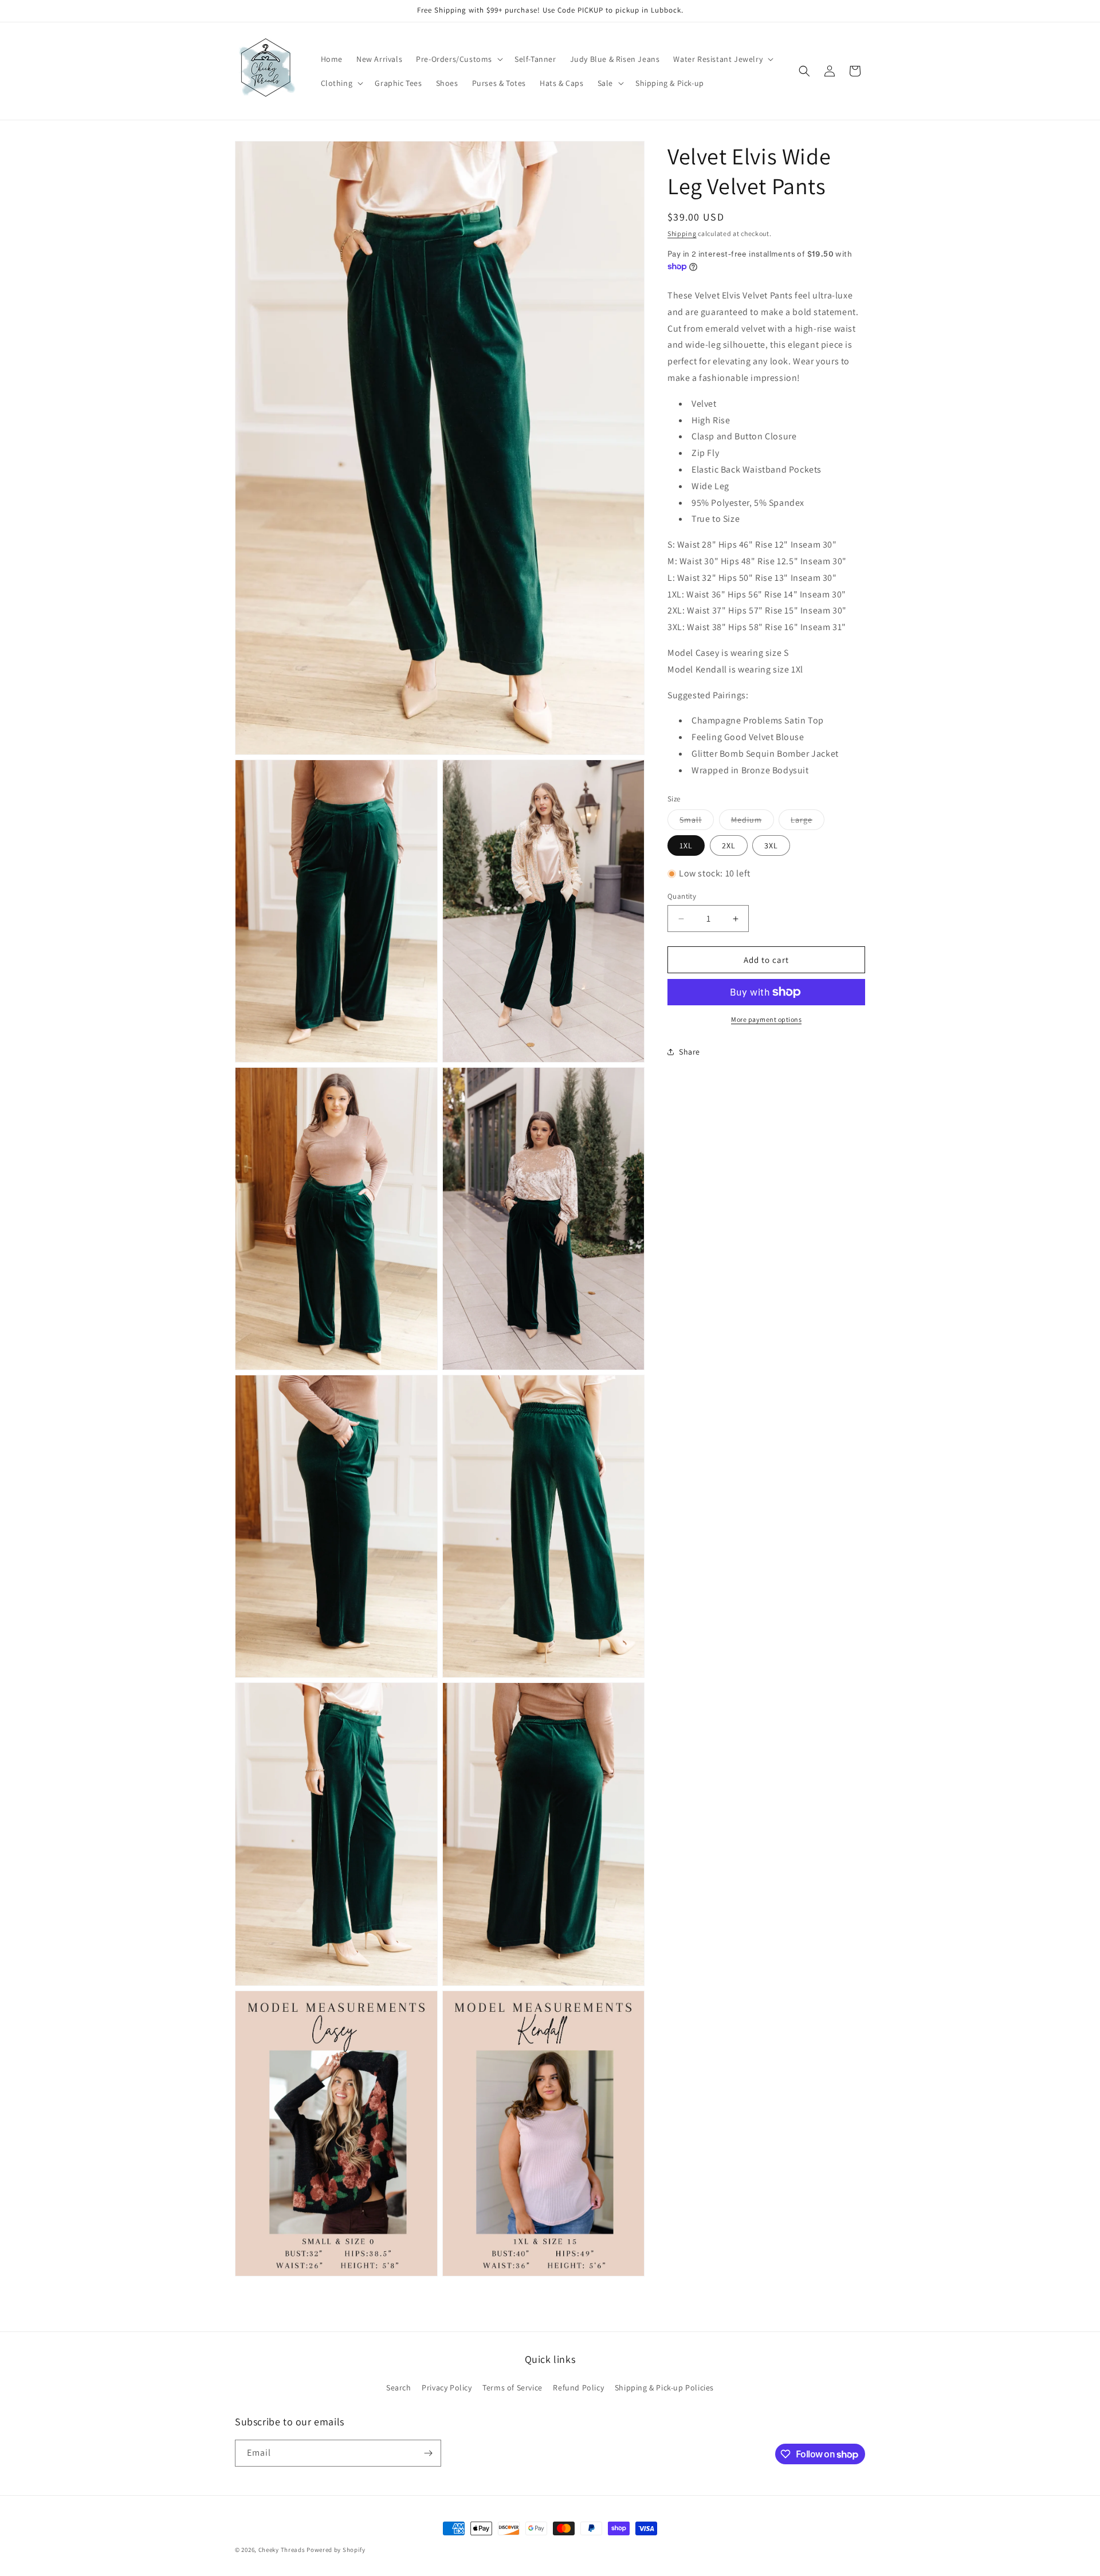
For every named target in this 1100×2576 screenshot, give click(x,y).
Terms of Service (512, 2387)
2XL (729, 845)
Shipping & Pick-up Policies (664, 2387)
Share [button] (690, 1052)
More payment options (766, 1019)
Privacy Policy (447, 2387)
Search (399, 2387)
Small (697, 822)
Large (808, 822)
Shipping (682, 233)
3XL (771, 845)
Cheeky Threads (282, 2550)
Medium (753, 822)
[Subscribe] (428, 2453)
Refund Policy (578, 2387)
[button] (458, 59)
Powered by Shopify (336, 2550)
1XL (686, 845)
